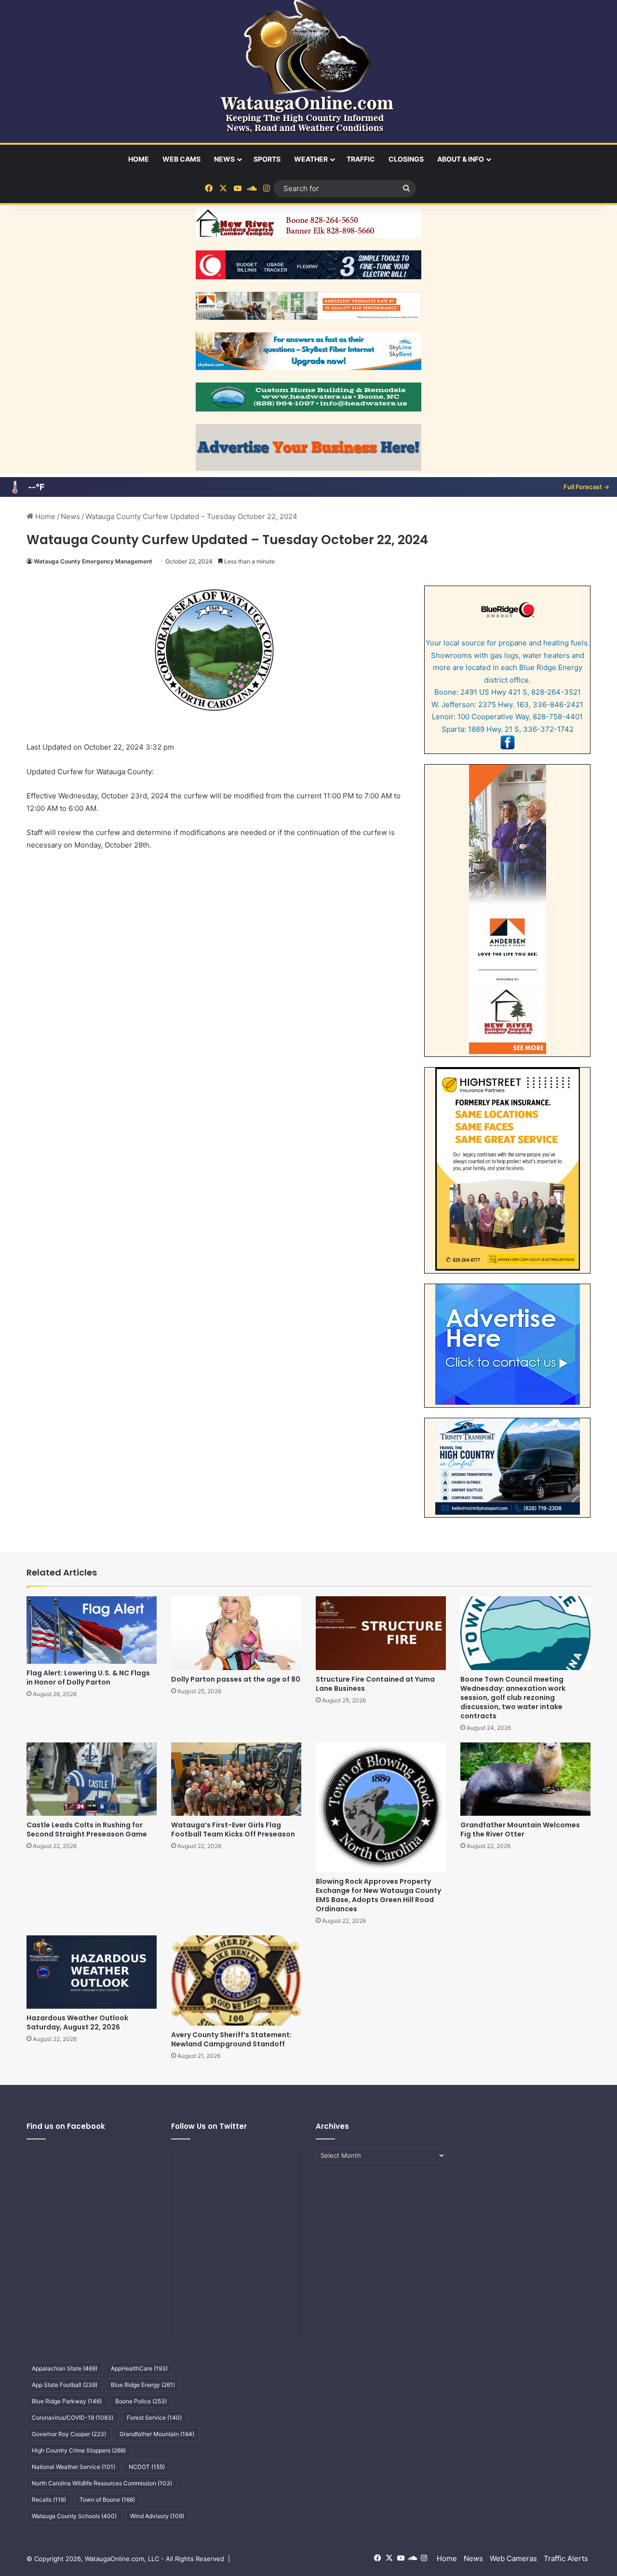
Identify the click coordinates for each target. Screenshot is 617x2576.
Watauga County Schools (74, 2516)
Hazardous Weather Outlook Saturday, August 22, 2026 (77, 2022)
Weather (311, 159)
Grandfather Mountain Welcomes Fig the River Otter (520, 1829)
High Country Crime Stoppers (79, 2450)
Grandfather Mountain (157, 2434)
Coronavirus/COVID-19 (73, 2418)
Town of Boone (107, 2500)
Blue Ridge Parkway (67, 2401)
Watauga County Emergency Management (93, 561)
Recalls (49, 2500)
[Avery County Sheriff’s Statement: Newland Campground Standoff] (236, 1980)
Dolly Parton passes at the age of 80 (236, 1679)
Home (139, 159)
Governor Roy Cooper (69, 2434)
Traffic (361, 159)
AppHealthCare (139, 2368)
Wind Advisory (157, 2516)
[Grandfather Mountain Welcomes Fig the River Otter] (525, 1779)
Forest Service (154, 2418)
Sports (267, 159)
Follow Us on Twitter (209, 2126)
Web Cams (181, 159)
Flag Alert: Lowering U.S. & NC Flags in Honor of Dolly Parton (88, 1678)
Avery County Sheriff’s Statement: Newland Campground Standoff (231, 2039)
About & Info (461, 159)
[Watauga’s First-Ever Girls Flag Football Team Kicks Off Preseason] (236, 1779)
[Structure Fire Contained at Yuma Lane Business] (381, 1633)
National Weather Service (74, 2467)
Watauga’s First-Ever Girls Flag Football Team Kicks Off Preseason (233, 1829)
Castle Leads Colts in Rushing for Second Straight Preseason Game (87, 1829)
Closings (406, 159)
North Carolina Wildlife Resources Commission (102, 2483)
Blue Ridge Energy (143, 2385)
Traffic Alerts (566, 2558)
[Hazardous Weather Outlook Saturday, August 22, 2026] (92, 1972)
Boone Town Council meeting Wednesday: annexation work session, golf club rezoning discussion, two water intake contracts (513, 1698)
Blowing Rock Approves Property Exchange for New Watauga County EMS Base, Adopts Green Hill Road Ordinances (378, 1895)
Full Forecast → (586, 487)
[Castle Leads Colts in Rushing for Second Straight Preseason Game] (92, 1779)
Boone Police (141, 2401)
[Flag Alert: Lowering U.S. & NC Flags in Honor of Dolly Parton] (92, 1630)
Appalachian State (65, 2368)
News (224, 159)
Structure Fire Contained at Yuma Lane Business (375, 1684)
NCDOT (147, 2467)
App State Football (65, 2385)
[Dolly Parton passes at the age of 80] (236, 1633)
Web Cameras (513, 2558)
